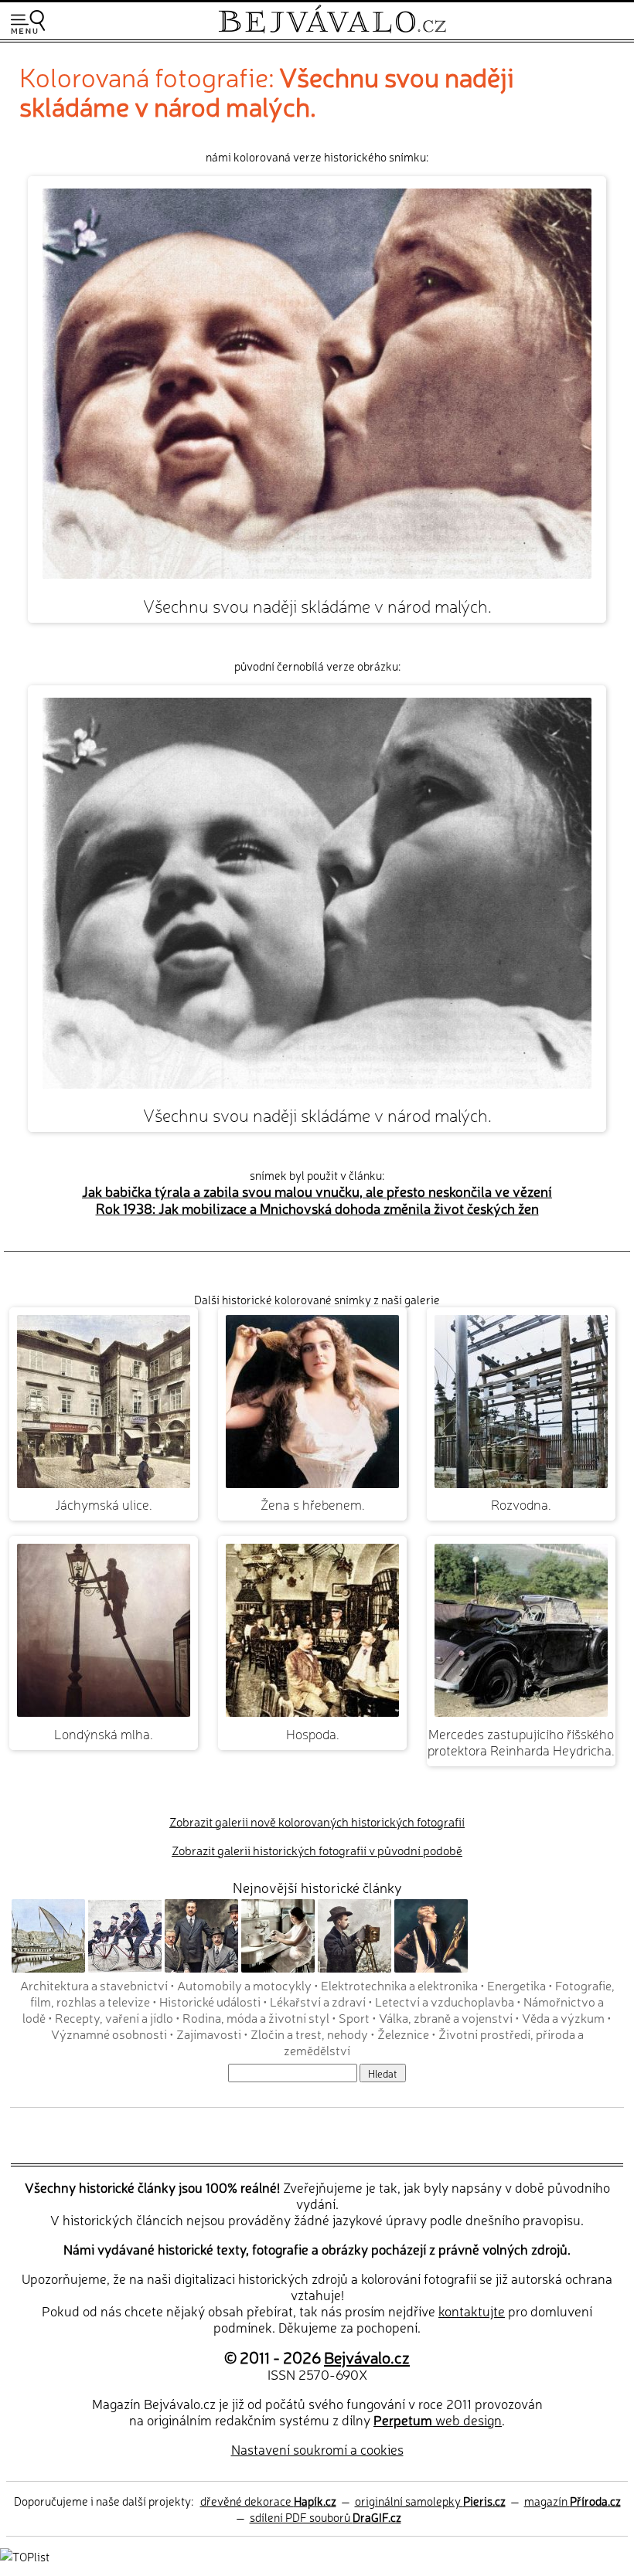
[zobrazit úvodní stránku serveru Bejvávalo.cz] (332, 30)
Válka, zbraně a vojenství (446, 2017)
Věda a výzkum (563, 2017)
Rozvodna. (521, 1504)
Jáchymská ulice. (104, 1504)
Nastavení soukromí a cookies (317, 2449)
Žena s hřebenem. (313, 1504)
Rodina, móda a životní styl (256, 2017)
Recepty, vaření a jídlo (114, 2017)
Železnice (403, 2034)
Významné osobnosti (109, 2034)
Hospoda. (313, 1733)
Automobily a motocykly (244, 1985)
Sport (354, 2017)
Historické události (210, 2001)
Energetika (516, 1985)
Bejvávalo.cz (367, 2357)
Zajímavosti (209, 2034)
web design (438, 2420)
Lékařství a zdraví (318, 2001)
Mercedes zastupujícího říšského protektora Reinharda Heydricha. (521, 1742)
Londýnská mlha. (104, 1733)
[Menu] (28, 22)
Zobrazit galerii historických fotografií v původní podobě (317, 1850)
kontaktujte (472, 2311)
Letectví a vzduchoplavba (445, 2001)
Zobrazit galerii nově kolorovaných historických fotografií (317, 1822)
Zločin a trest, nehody (309, 2034)
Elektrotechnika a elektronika (399, 1985)
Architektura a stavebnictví (94, 1985)
